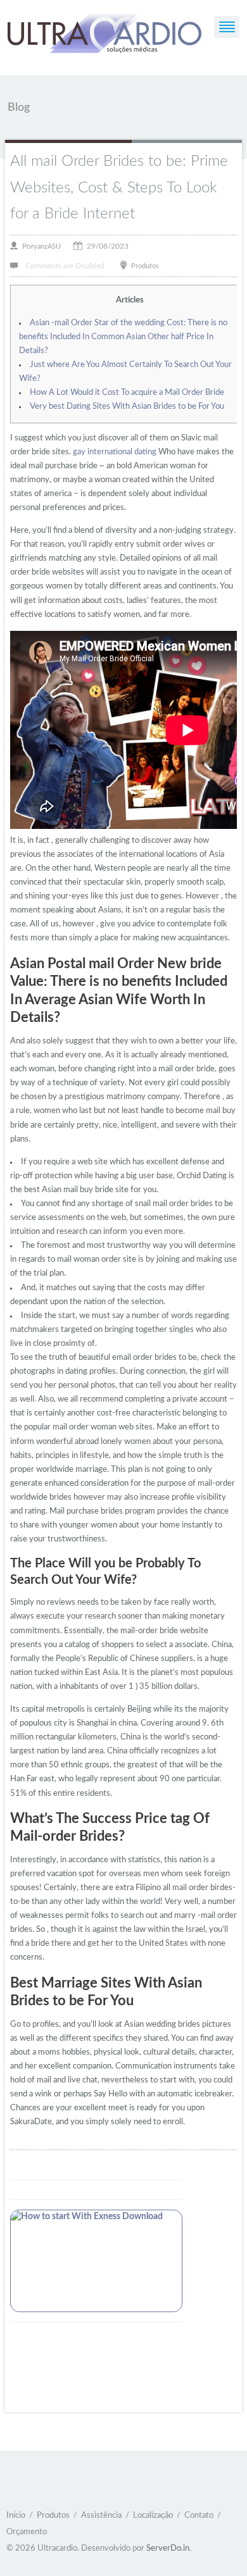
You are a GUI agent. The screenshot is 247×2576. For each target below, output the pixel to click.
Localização (153, 2516)
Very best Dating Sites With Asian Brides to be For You (127, 407)
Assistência (101, 2516)
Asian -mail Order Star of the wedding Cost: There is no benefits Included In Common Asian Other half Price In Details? (123, 337)
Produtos (145, 265)
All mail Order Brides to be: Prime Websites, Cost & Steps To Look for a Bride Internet (119, 188)
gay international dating (115, 452)
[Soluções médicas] (104, 35)
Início (16, 2516)
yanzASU (47, 246)
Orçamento (27, 2532)
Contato (199, 2516)
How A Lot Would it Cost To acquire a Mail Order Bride (127, 393)
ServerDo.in (168, 2548)
